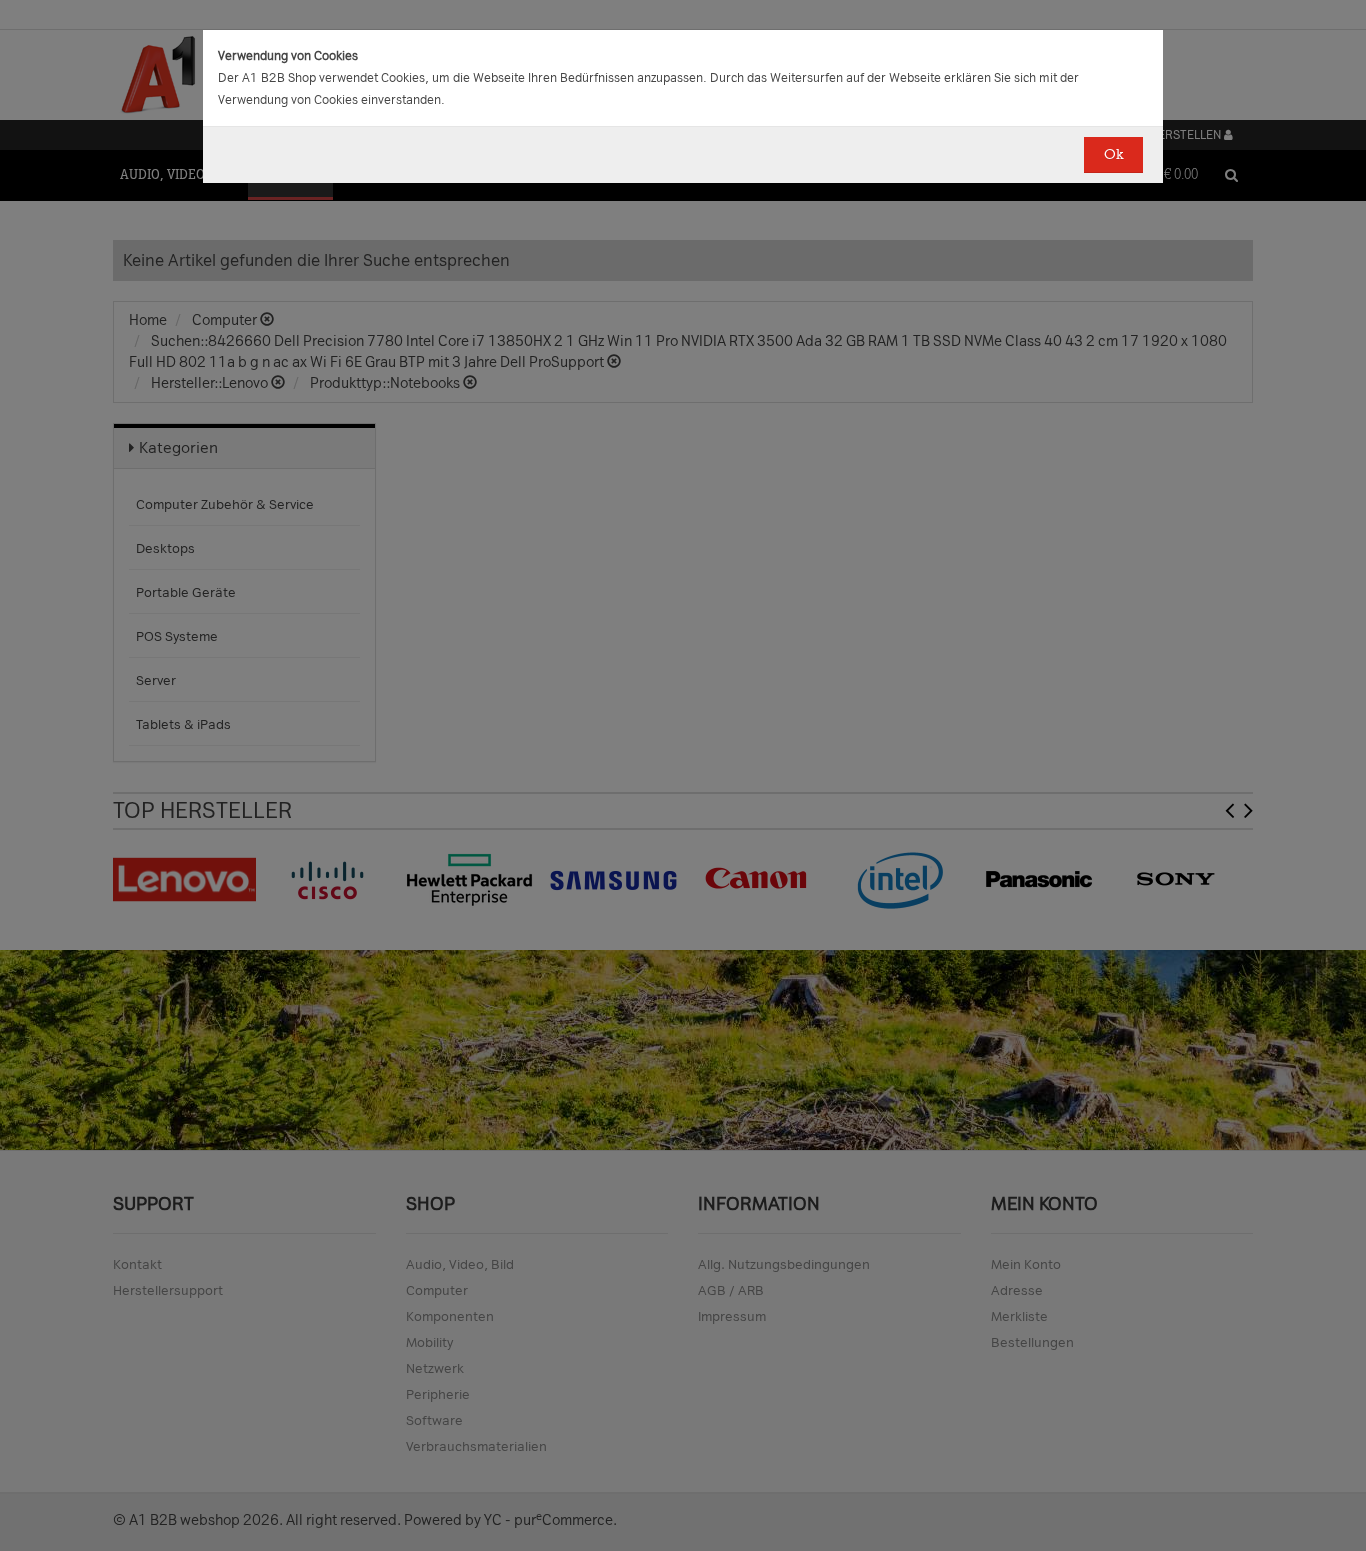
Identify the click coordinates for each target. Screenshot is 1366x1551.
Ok (1113, 154)
